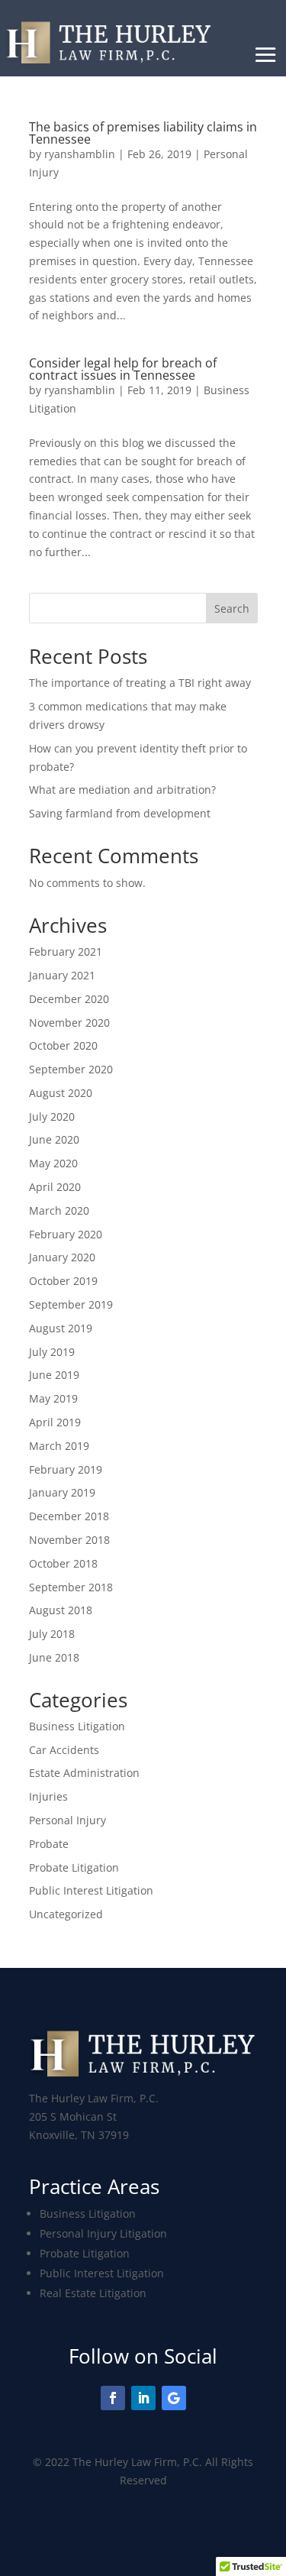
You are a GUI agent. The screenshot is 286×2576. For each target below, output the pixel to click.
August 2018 (61, 1610)
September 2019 (71, 1304)
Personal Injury (67, 1820)
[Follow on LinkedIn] (143, 2398)
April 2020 (55, 1187)
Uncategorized (66, 1914)
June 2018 (54, 1657)
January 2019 (62, 1492)
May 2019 (53, 1398)
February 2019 (66, 1469)
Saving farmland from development (120, 813)
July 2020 (52, 1116)
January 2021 (62, 975)
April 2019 (55, 1422)
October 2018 (63, 1563)
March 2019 (59, 1446)
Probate (49, 1844)
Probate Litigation (74, 1867)
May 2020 (53, 1163)
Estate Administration (84, 1773)
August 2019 (61, 1328)
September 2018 (71, 1587)
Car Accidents (64, 1750)
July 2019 (52, 1352)
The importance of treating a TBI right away (140, 683)
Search (232, 608)
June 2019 (54, 1375)
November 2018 (69, 1540)
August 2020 (61, 1093)
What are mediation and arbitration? (122, 790)
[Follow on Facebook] (113, 2398)
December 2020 (69, 999)
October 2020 (63, 1045)
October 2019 (63, 1281)
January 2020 (62, 1257)
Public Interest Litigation (91, 1890)
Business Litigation (77, 1726)
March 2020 (59, 1210)
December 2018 (69, 1516)
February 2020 (66, 1234)
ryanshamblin (80, 154)
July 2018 (52, 1634)
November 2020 (69, 1023)
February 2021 (66, 951)
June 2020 (54, 1139)
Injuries (48, 1796)
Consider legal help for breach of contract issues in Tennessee (123, 369)
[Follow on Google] (174, 2398)
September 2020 (71, 1069)
